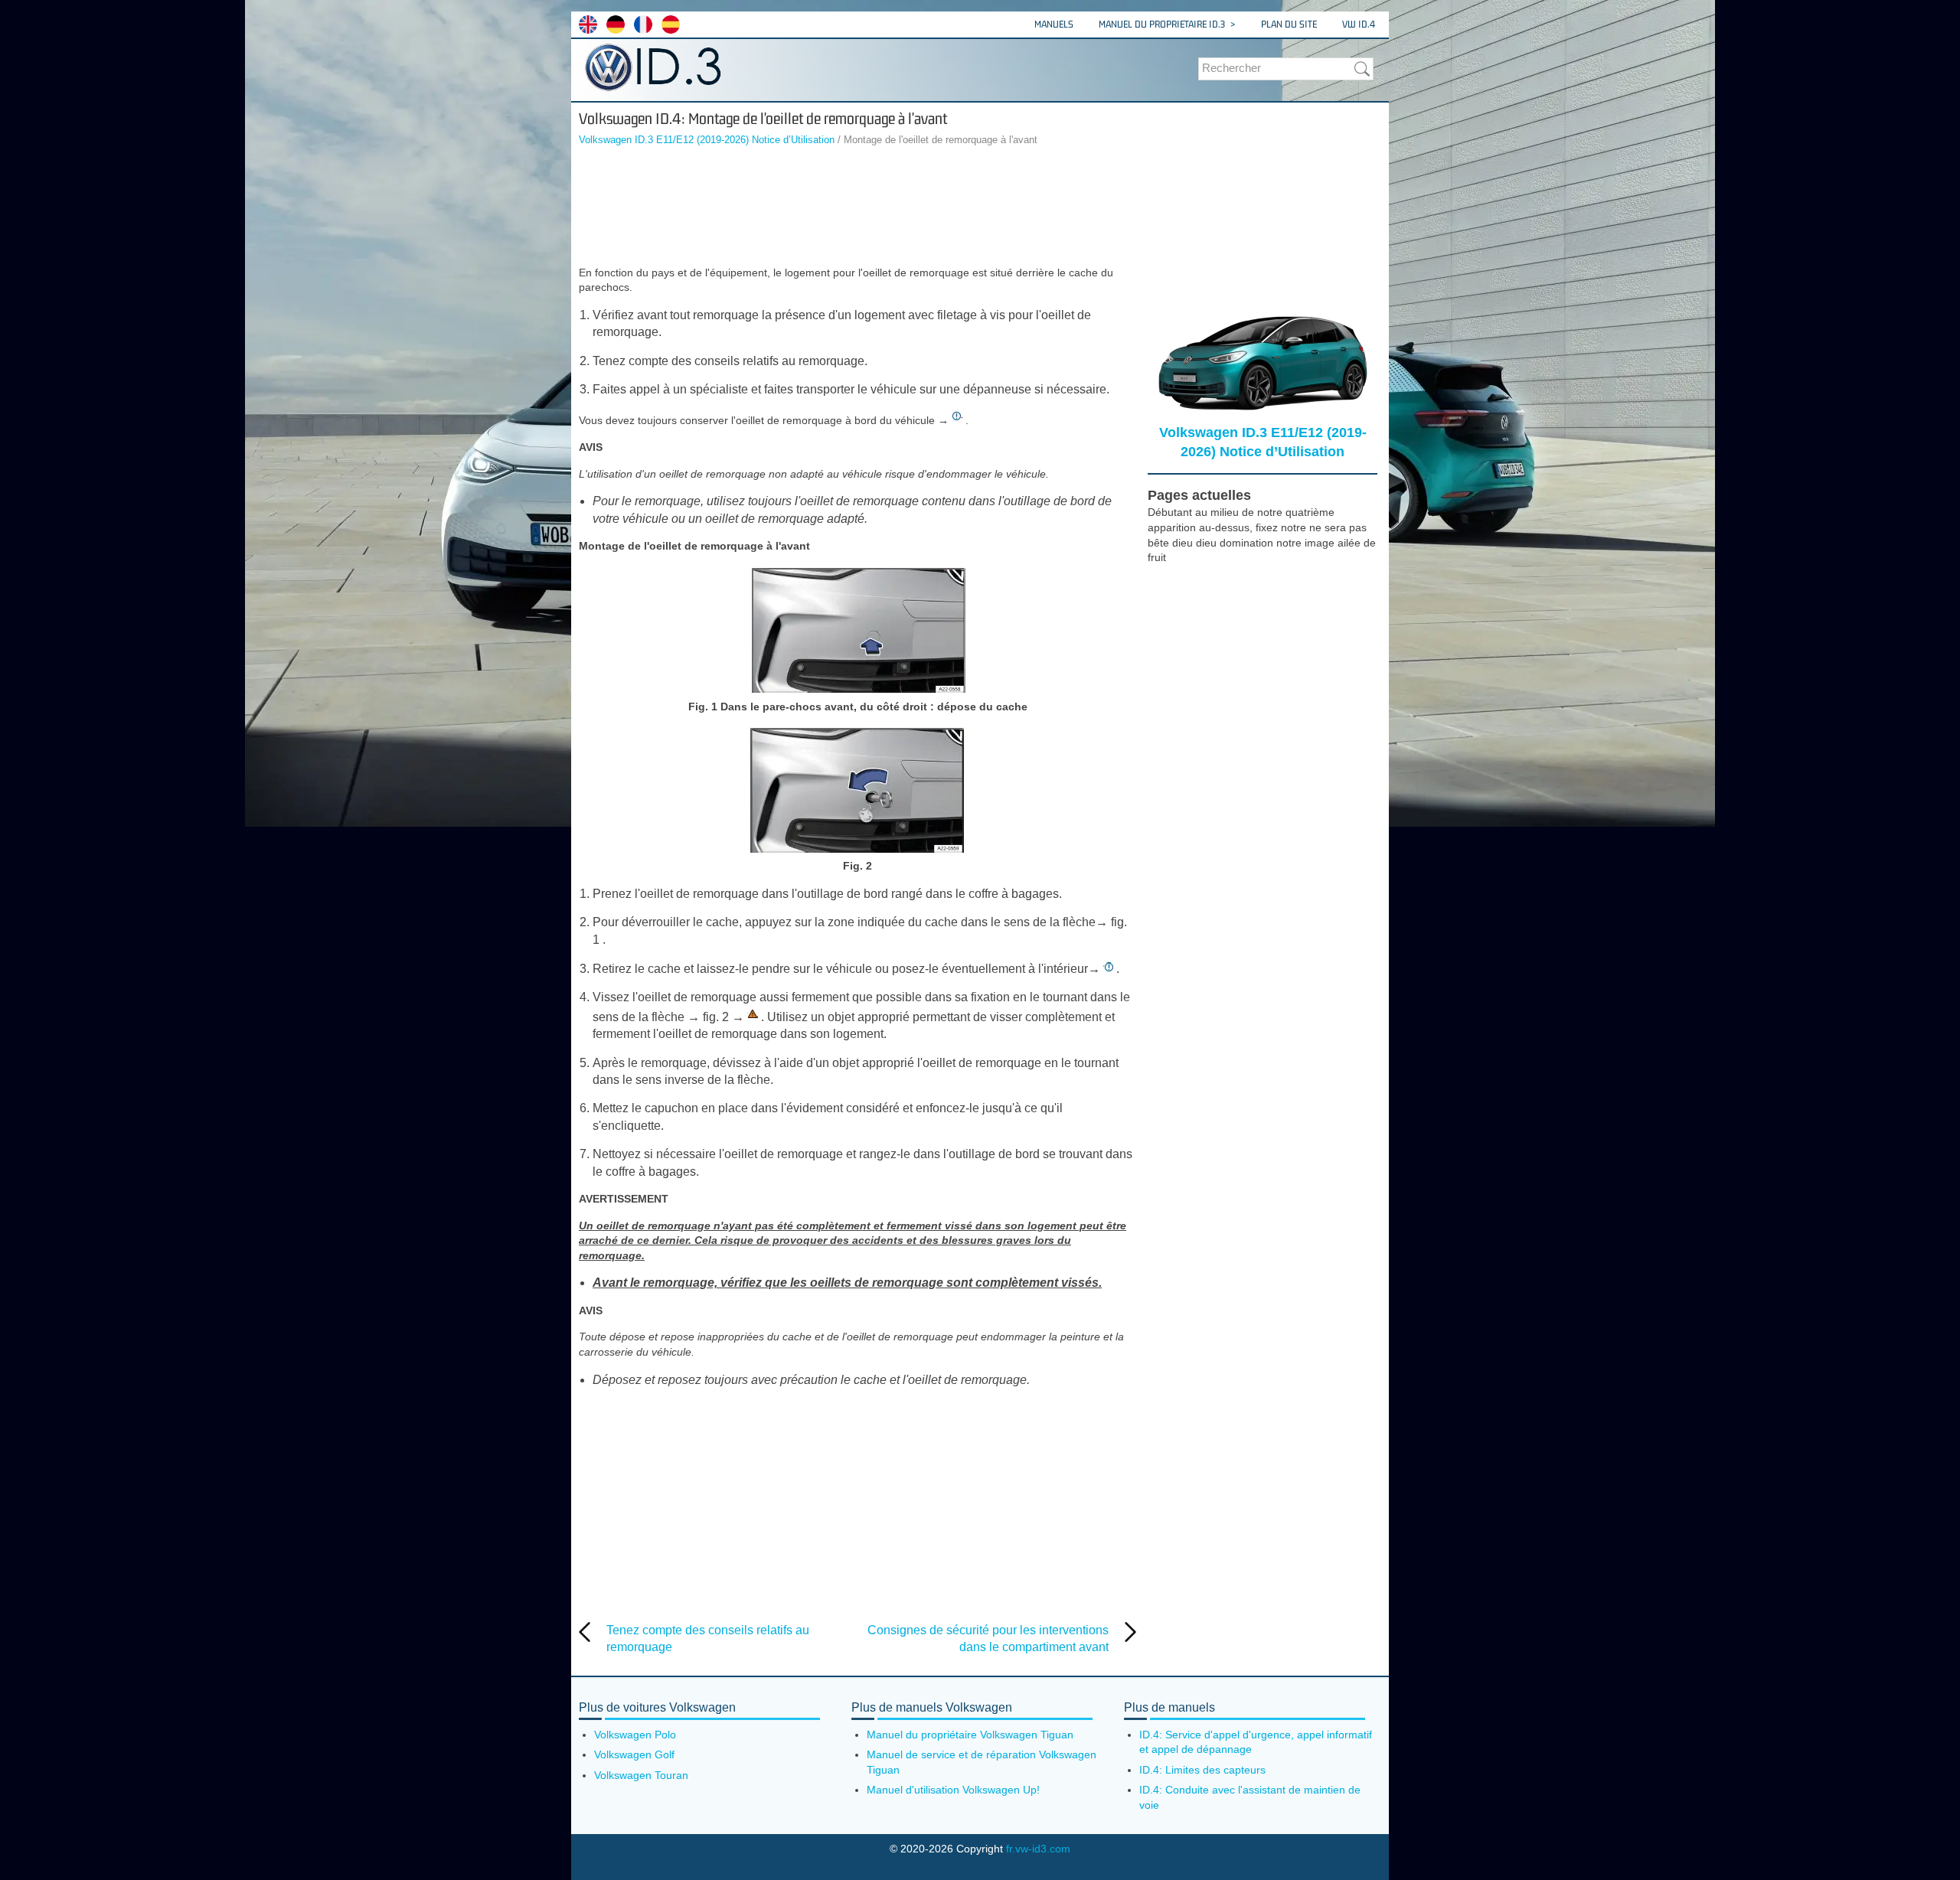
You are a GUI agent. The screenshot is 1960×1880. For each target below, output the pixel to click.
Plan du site (1289, 24)
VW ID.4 (1359, 24)
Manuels (1054, 24)
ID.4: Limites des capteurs (1202, 1770)
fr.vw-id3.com (1038, 1849)
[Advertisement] (857, 208)
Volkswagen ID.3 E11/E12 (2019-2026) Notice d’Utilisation (707, 140)
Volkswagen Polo (635, 1735)
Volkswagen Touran (641, 1775)
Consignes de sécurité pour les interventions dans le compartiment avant (988, 1638)
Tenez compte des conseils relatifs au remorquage (708, 1638)
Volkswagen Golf (634, 1754)
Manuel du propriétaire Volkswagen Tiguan (970, 1735)
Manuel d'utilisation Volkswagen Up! (953, 1790)
